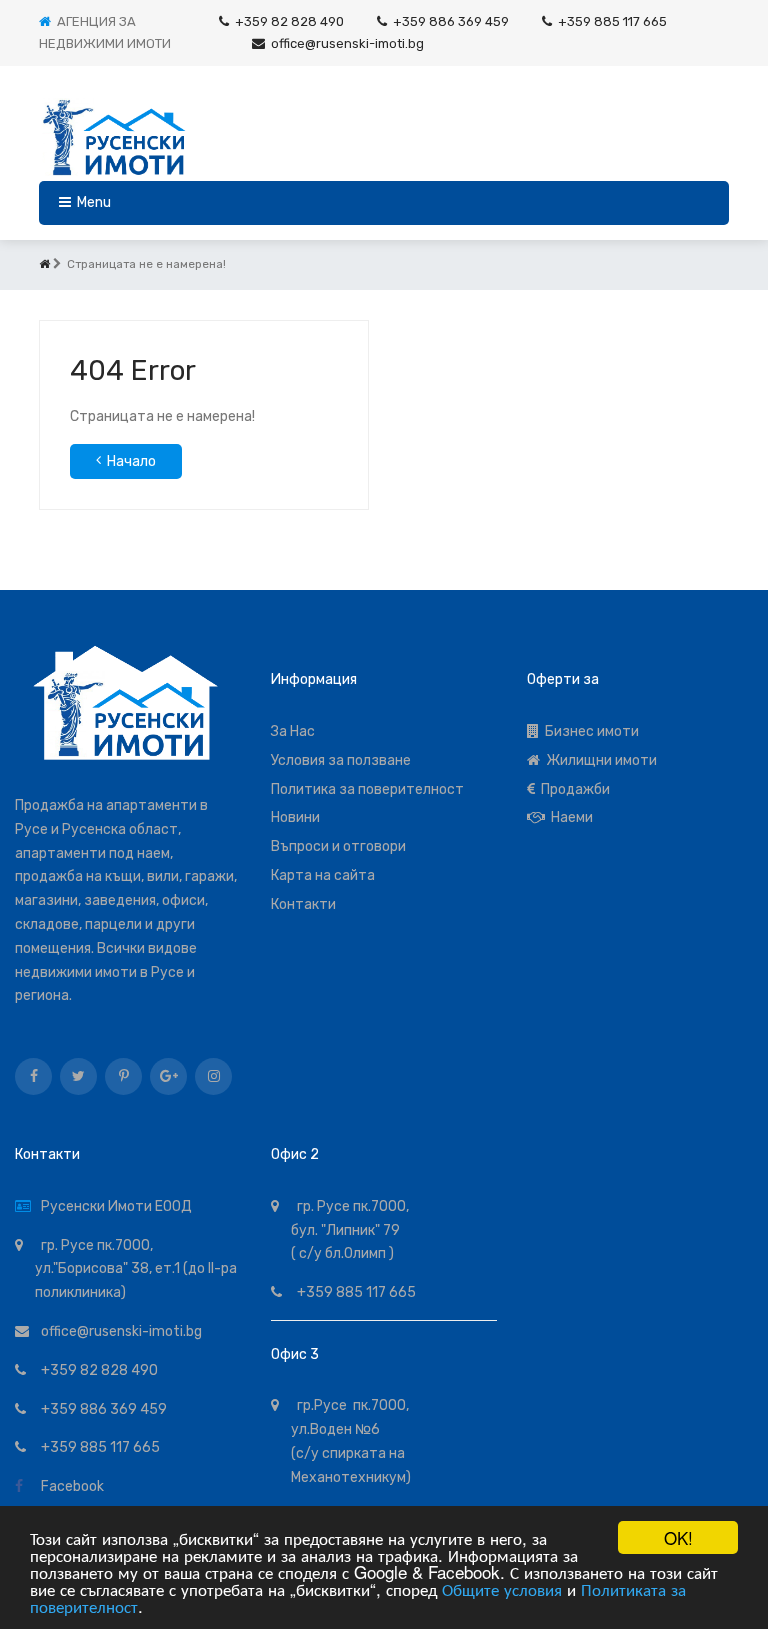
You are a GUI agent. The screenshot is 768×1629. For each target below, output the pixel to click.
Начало (131, 461)
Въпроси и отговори (338, 846)
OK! (678, 1537)
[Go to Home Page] (44, 264)
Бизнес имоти (589, 731)
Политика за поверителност (367, 789)
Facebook (69, 1486)
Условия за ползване (341, 760)
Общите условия (502, 1588)
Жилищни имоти (598, 760)
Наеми (569, 817)
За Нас (293, 731)
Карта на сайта (323, 875)
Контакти (303, 904)
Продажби (572, 789)
